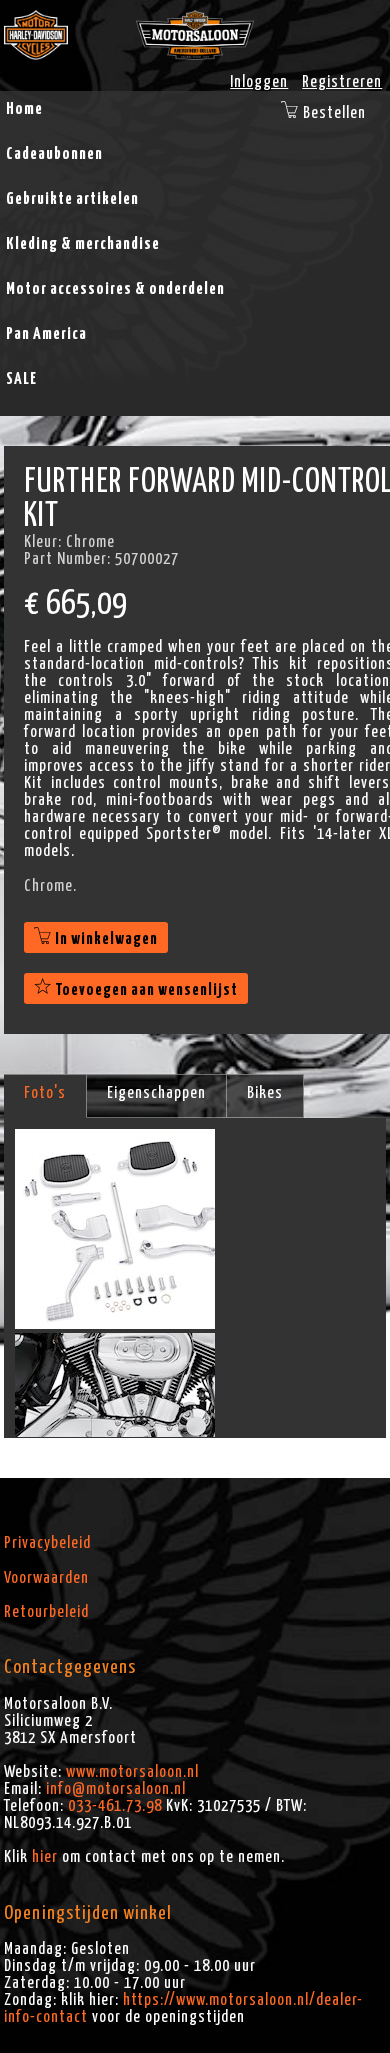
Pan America (46, 334)
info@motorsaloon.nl (116, 1789)
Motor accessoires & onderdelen (115, 289)
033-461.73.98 (115, 1806)
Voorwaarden (46, 1578)
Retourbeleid (46, 1612)
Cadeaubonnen (54, 154)
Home (24, 109)
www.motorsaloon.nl (132, 1772)
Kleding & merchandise (83, 244)
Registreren (342, 82)
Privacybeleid (47, 1543)
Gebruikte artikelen (72, 199)
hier (45, 1857)
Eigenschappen (156, 1093)
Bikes (265, 1093)
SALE (21, 379)
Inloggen (259, 82)
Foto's (45, 1093)
